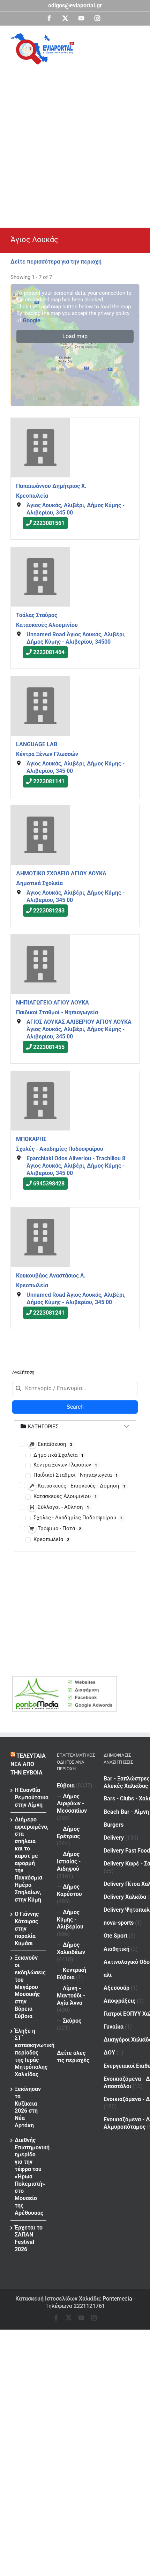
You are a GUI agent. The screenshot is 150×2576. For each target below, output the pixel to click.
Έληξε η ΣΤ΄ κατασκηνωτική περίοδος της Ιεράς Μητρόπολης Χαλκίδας (29, 2053)
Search (75, 1407)
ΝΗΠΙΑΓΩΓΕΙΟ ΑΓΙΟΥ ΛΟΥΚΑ (52, 1003)
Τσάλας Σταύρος (37, 615)
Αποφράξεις (119, 2001)
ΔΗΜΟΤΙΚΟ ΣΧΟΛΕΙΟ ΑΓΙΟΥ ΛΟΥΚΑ (61, 873)
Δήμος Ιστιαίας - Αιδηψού (69, 1861)
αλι (108, 1975)
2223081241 (49, 1313)
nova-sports (119, 1923)
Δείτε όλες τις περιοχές (73, 2057)
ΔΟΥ (109, 2053)
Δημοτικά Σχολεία (39, 883)
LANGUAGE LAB (37, 744)
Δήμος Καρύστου (69, 1890)
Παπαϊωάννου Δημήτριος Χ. (51, 486)
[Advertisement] (75, 143)
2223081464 (49, 652)
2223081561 (49, 523)
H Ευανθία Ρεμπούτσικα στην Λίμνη (29, 1797)
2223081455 (49, 1047)
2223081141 (49, 781)
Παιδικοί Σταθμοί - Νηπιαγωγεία (57, 1012)
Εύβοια (66, 1786)
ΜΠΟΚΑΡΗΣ (31, 1139)
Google (32, 320)
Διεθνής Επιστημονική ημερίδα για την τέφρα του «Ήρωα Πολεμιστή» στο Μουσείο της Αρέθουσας (29, 2176)
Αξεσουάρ (117, 1988)
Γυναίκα (114, 2027)
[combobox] (75, 1388)
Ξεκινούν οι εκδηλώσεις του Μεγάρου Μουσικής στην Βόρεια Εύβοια (29, 1987)
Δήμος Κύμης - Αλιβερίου (70, 1920)
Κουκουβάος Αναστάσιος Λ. (51, 1276)
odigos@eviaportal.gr (75, 5)
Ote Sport (115, 1936)
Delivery (114, 1838)
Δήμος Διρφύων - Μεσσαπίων (72, 1804)
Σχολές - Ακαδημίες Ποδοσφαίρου (60, 1149)
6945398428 (49, 1184)
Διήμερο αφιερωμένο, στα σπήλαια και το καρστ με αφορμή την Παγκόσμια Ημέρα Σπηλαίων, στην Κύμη (29, 1860)
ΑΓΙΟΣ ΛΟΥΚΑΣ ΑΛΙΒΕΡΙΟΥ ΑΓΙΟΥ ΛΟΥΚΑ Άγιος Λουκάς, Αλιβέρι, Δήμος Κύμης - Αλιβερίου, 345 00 (79, 1030)
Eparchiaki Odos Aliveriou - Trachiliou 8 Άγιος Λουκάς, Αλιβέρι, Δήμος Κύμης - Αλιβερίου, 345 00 (76, 1166)
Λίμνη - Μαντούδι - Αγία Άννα (71, 1996)
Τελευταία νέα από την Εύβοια (28, 1764)
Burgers (114, 1825)
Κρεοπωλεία (32, 495)
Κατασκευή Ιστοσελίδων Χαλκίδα (58, 2299)
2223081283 (49, 911)
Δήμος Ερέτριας (68, 1833)
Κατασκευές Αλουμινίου (47, 625)
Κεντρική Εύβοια (72, 1974)
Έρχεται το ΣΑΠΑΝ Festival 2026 (29, 2238)
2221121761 (89, 2306)
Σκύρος (72, 2021)
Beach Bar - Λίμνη (126, 1812)
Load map (75, 336)
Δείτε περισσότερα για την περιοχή (56, 262)
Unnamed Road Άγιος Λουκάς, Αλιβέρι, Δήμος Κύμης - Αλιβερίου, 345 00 (76, 1298)
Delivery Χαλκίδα (125, 1897)
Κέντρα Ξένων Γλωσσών (47, 754)
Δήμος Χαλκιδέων (71, 1948)
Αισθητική (117, 1949)
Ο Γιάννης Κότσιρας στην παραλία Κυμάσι (27, 1928)
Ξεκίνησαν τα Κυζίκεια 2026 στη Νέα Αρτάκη (28, 2107)
